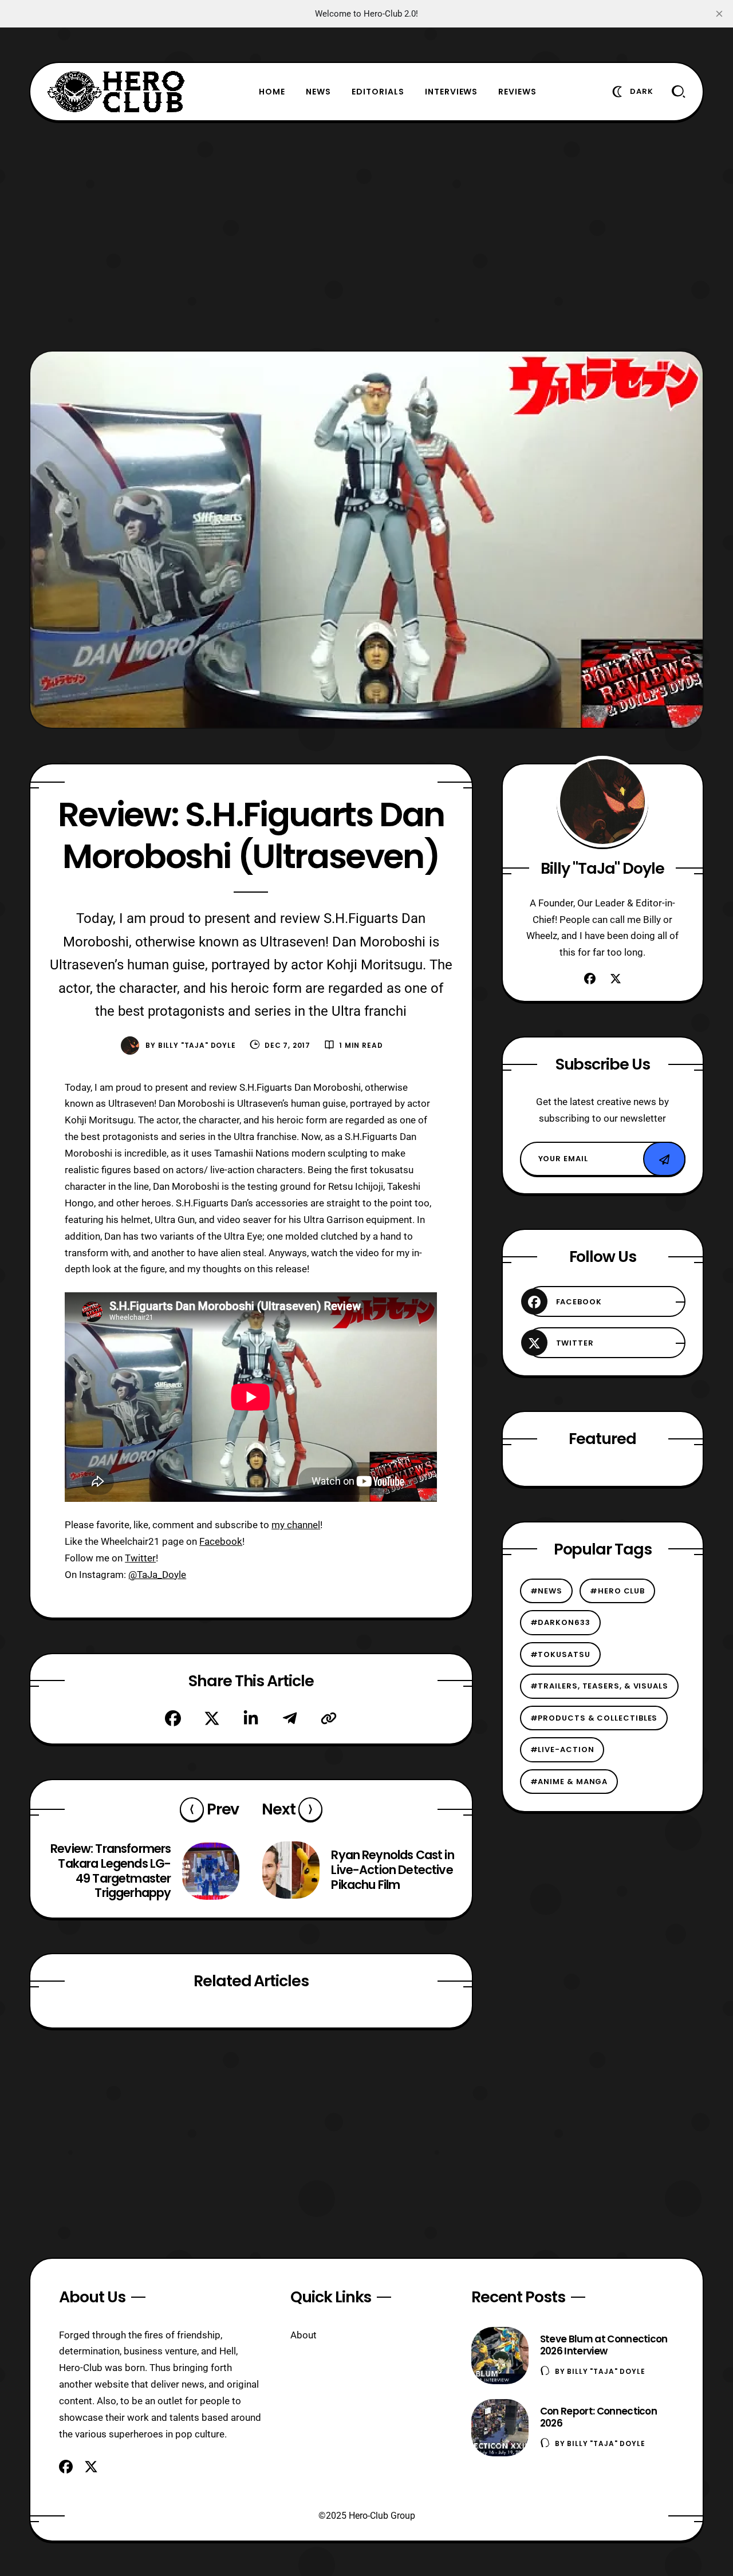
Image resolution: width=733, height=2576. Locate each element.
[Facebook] (173, 1718)
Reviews (517, 92)
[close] (719, 14)
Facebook (221, 1541)
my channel (296, 1525)
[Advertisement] (366, 236)
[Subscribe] (664, 1159)
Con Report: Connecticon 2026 (598, 2417)
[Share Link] (329, 1718)
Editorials (378, 92)
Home (272, 92)
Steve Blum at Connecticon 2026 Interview (604, 2345)
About (304, 2335)
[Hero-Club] (116, 92)
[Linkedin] (251, 1718)
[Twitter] (212, 1718)
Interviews (452, 92)
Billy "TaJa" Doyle (197, 1045)
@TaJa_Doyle (157, 1575)
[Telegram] (290, 1718)
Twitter (140, 1558)
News (318, 92)
